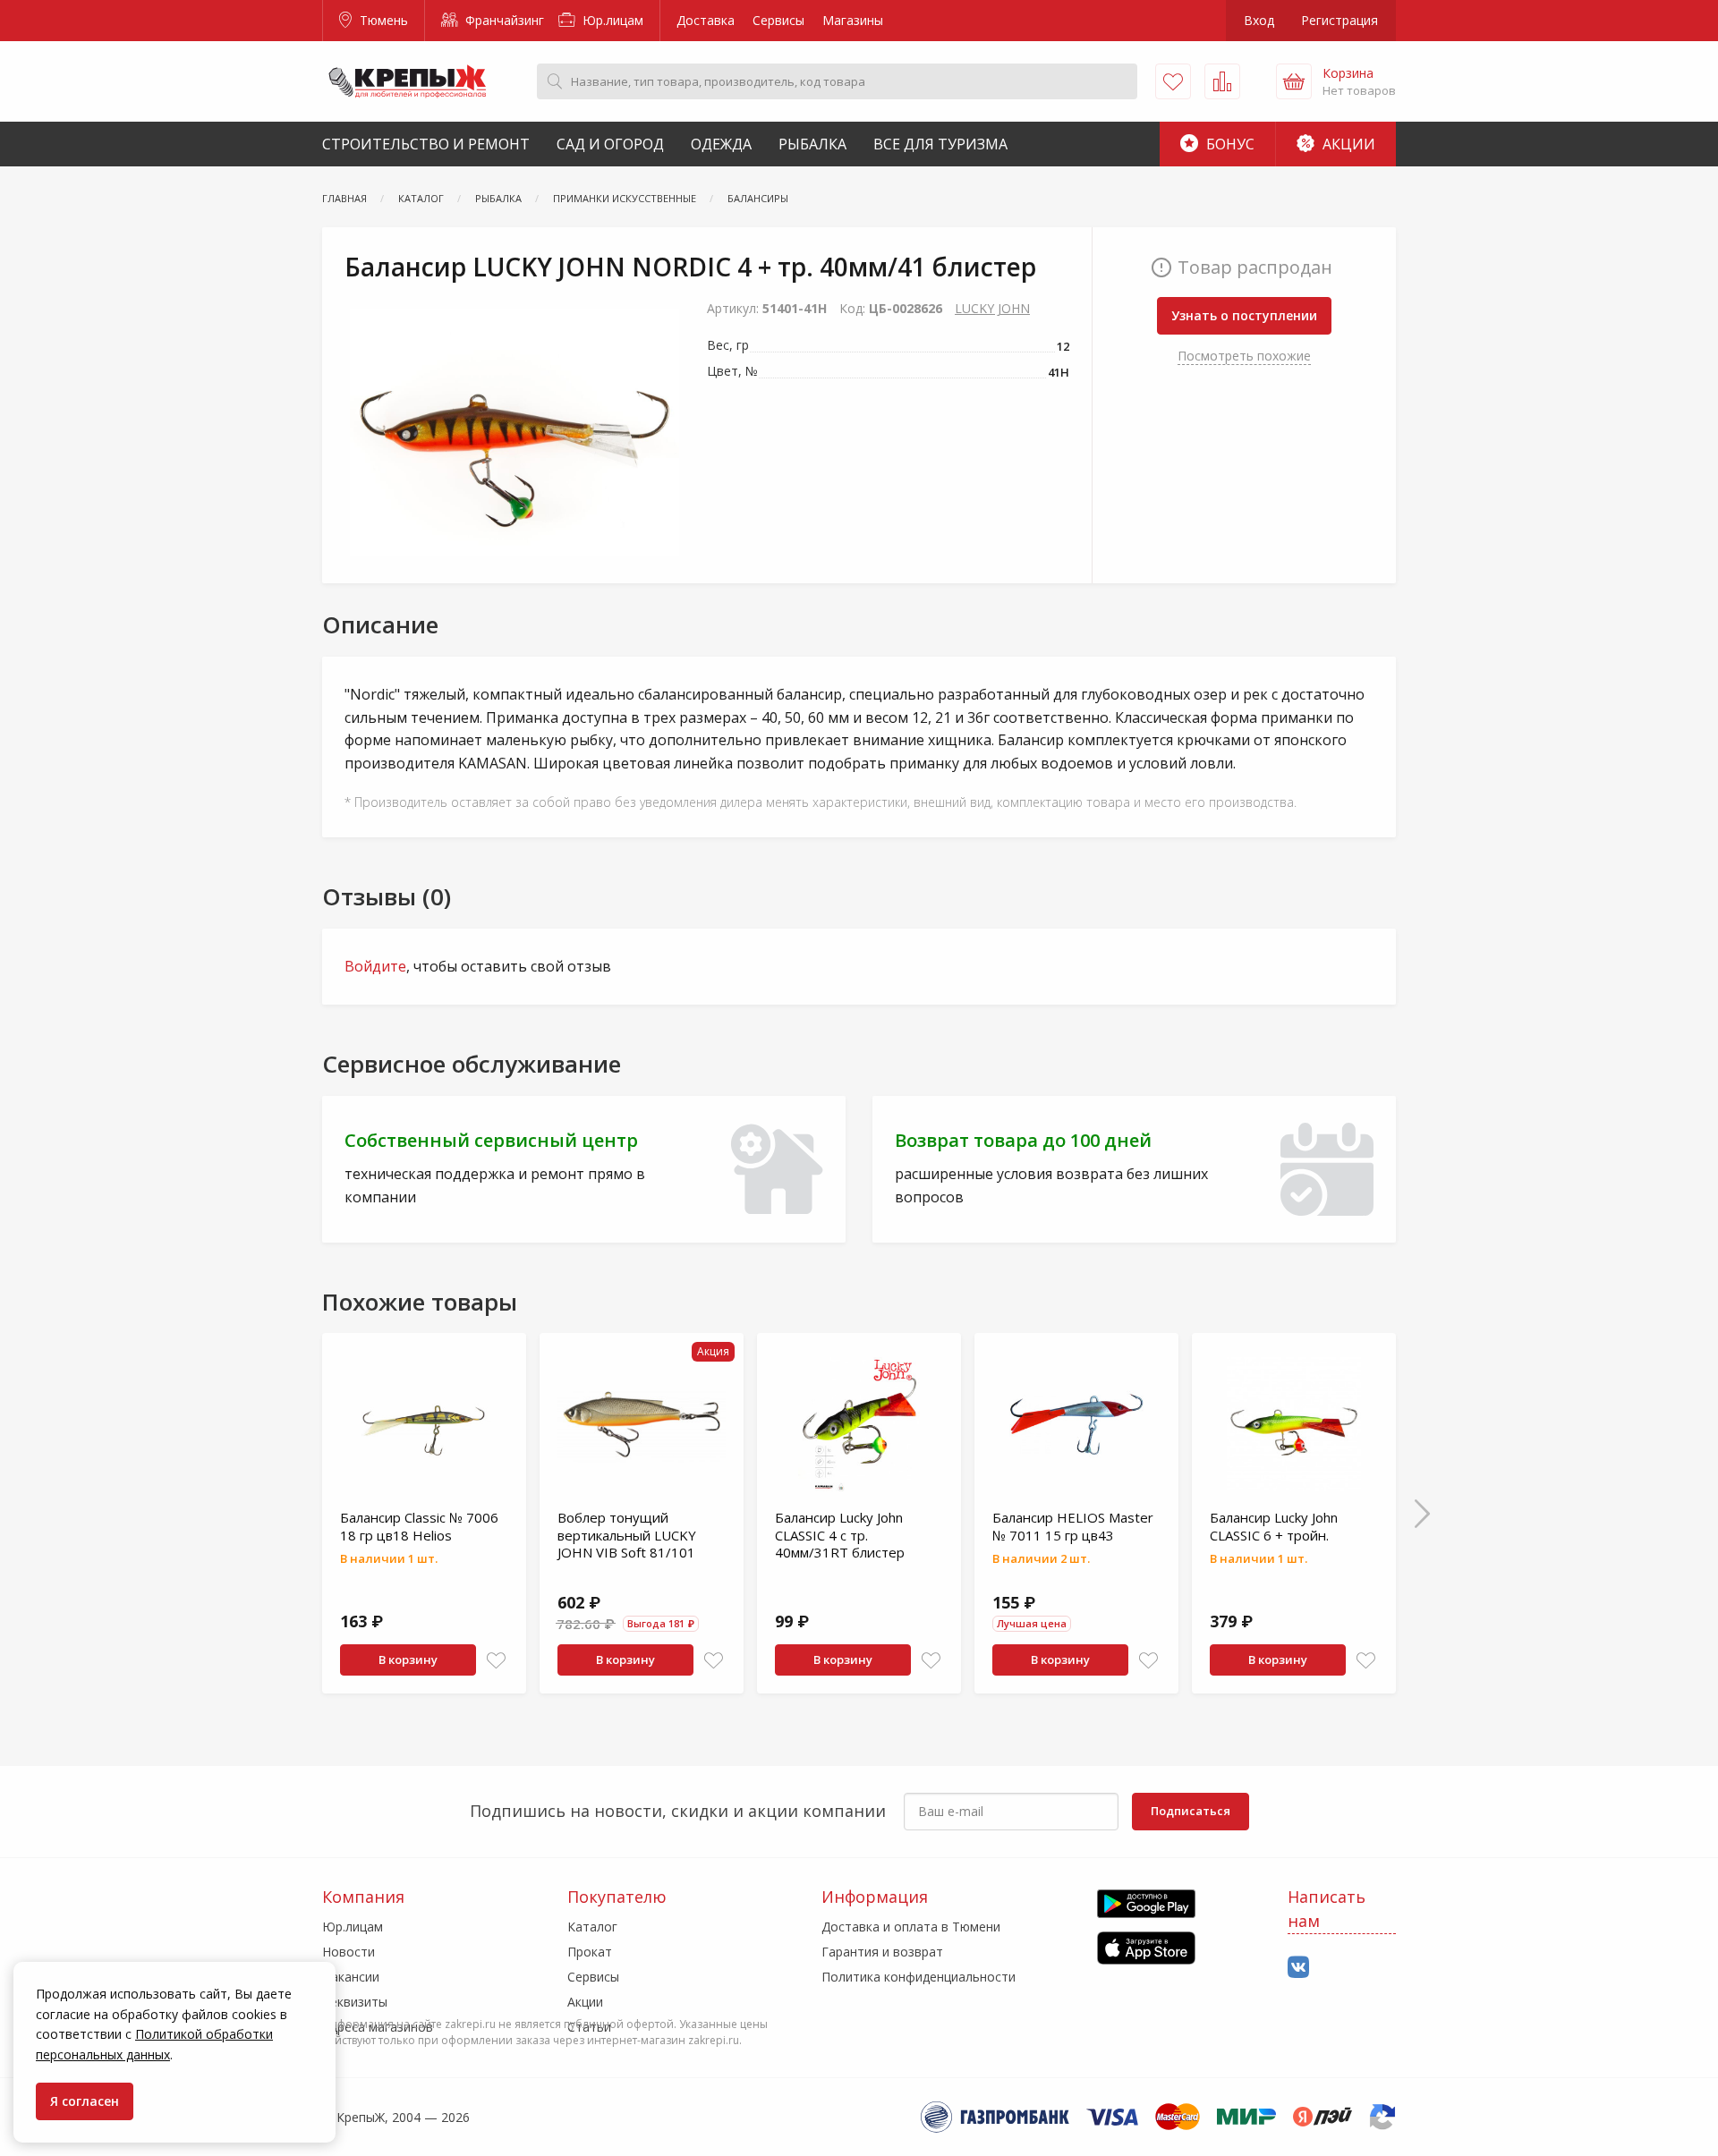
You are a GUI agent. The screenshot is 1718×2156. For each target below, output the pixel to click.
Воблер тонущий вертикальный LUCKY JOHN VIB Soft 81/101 (627, 1535)
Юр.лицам (611, 20)
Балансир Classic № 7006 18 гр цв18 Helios (419, 1526)
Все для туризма (940, 144)
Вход (1259, 20)
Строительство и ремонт (426, 144)
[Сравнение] (1222, 81)
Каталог (592, 1927)
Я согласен (85, 2101)
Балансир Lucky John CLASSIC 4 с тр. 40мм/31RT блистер (840, 1535)
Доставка (706, 20)
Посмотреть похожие (1244, 356)
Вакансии (351, 1977)
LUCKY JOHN (992, 308)
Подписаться (1191, 1811)
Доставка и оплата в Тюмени (911, 1927)
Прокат (590, 1952)
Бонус (1229, 144)
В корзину (408, 1659)
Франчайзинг (503, 20)
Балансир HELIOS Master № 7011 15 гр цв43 (1073, 1526)
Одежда (721, 144)
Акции (1347, 144)
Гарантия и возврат (882, 1952)
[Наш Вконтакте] (1298, 1968)
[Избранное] (1173, 81)
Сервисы (778, 20)
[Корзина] (1294, 81)
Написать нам (1327, 1909)
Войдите (375, 966)
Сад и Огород (610, 144)
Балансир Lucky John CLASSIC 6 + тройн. (1274, 1526)
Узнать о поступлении (1244, 315)
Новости (349, 1952)
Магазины (853, 20)
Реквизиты (355, 2002)
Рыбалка (812, 144)
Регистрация (1340, 20)
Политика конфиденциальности (919, 1977)
